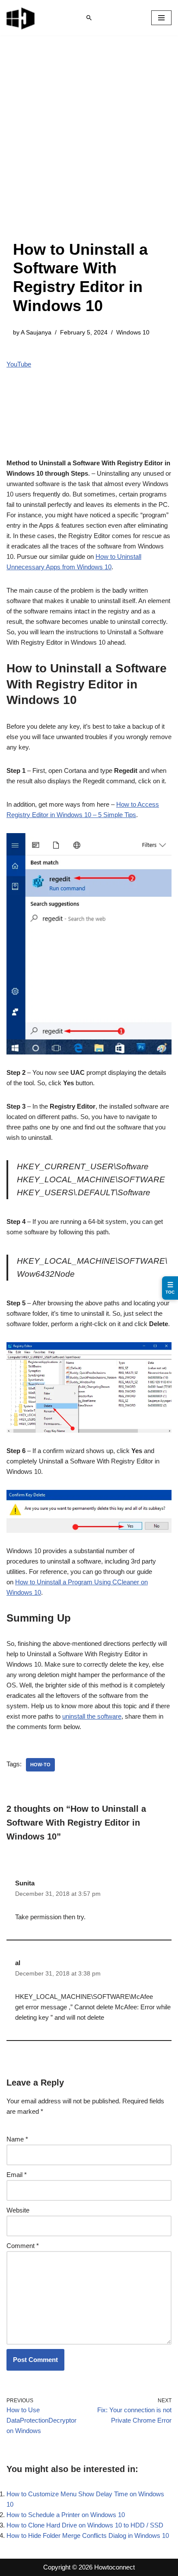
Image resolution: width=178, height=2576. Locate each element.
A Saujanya (36, 333)
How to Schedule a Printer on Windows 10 (66, 2515)
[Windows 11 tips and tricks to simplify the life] (21, 18)
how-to (40, 1765)
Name (17, 2139)
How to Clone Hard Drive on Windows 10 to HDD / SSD (85, 2525)
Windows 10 (133, 333)
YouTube (19, 364)
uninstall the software (92, 1716)
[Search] (89, 18)
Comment (23, 2246)
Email (17, 2175)
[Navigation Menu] (161, 18)
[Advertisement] (89, 146)
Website (18, 2210)
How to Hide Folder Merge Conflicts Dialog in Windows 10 (88, 2535)
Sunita (25, 1883)
